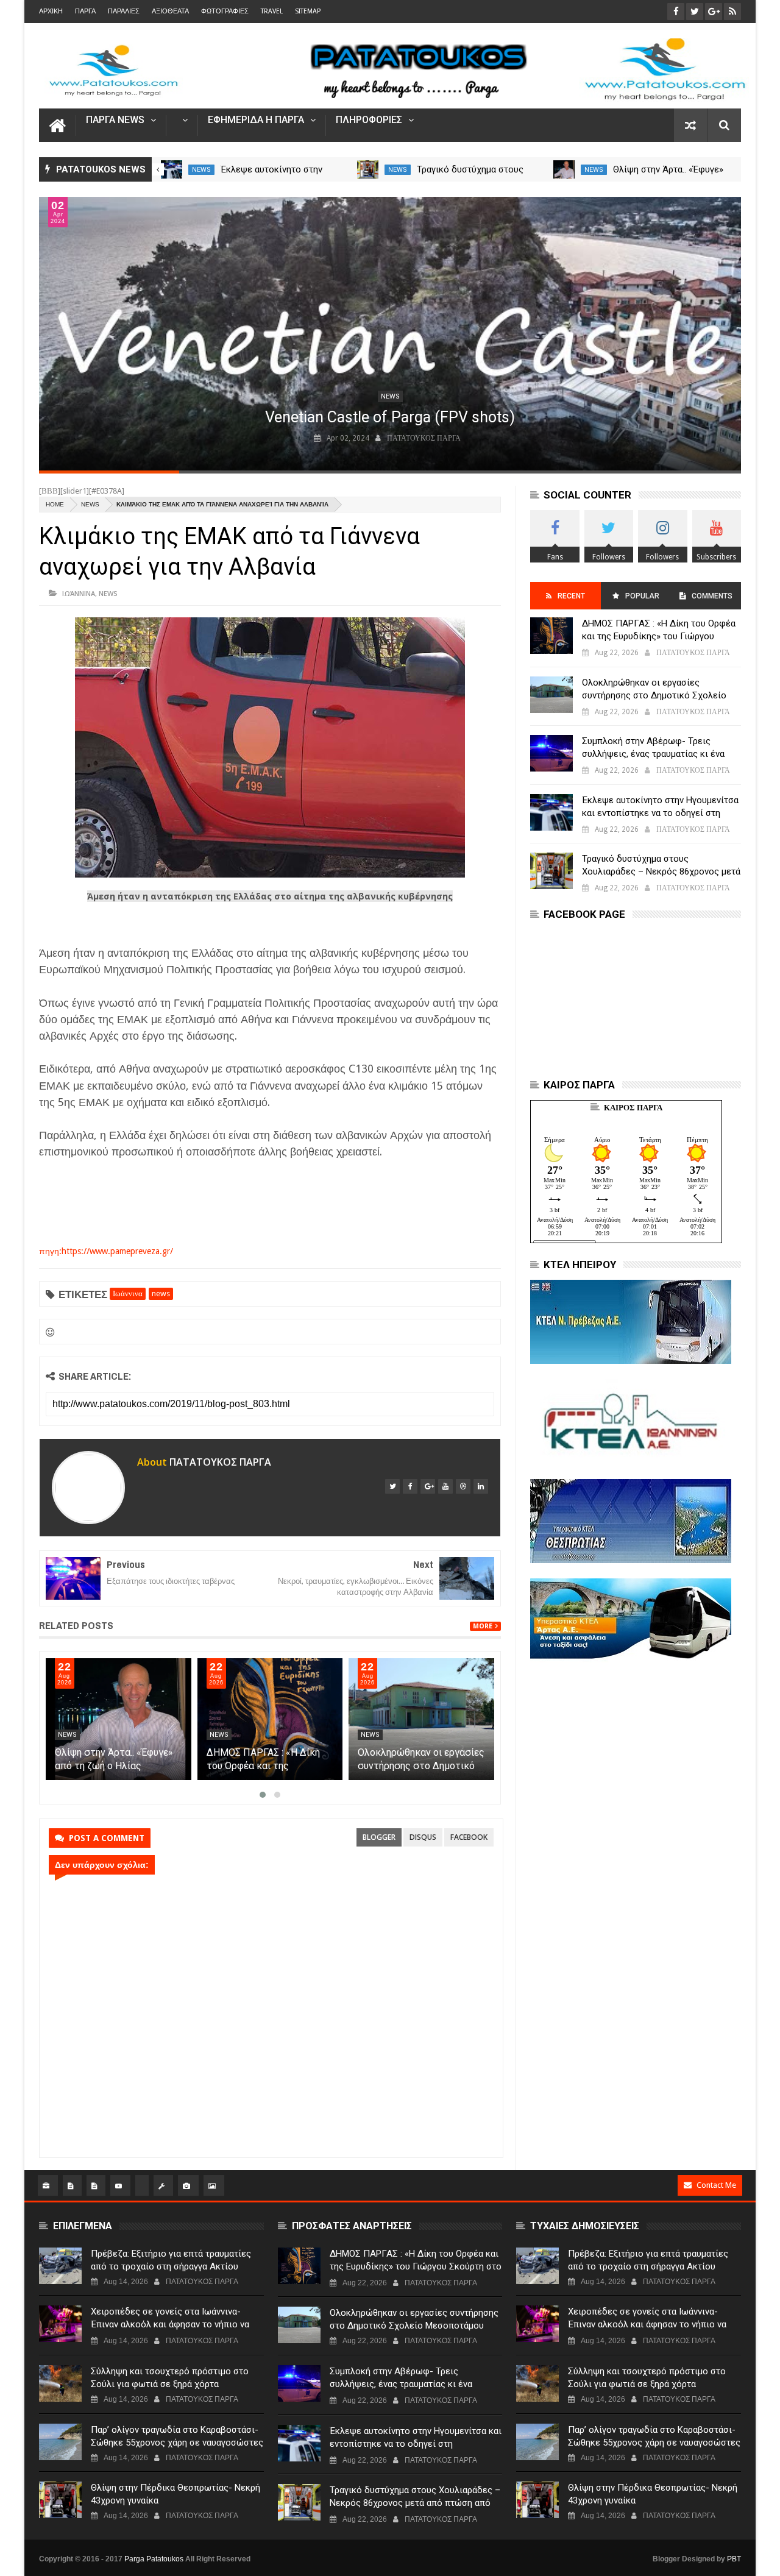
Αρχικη (51, 11)
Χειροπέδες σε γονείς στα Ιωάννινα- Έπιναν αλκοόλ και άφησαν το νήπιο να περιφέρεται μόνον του (170, 2324)
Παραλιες (124, 11)
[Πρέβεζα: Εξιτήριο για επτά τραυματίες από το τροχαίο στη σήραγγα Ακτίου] (60, 2266)
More (483, 1626)
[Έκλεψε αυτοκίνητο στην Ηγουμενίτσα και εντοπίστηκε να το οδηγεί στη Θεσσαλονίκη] (368, 169)
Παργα (85, 11)
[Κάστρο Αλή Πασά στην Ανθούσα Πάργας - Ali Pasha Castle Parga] (390, 334)
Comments (712, 596)
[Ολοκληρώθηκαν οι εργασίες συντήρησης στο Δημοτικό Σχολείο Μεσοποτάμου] (551, 695)
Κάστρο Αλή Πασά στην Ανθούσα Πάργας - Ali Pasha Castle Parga (390, 417)
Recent (571, 596)
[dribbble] (463, 1486)
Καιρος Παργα (633, 1108)
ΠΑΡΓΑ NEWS (115, 120)
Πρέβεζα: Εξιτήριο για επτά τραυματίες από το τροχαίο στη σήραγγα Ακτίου (171, 2260)
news (201, 170)
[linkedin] (481, 1486)
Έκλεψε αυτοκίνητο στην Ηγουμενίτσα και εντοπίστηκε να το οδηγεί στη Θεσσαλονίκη (660, 813)
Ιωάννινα (79, 593)
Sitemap (308, 11)
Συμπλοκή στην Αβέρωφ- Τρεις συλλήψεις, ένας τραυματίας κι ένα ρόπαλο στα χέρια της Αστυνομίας (653, 754)
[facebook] (410, 1486)
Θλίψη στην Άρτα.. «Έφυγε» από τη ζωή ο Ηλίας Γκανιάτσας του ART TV (266, 1766)
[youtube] (445, 1486)
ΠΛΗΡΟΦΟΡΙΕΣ (369, 120)
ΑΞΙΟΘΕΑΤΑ (170, 11)
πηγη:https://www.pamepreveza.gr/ (106, 1251)
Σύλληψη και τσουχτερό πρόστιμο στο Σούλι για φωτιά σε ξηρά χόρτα (170, 2378)
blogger (379, 1837)
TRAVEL (272, 11)
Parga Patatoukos (154, 2559)
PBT (734, 2559)
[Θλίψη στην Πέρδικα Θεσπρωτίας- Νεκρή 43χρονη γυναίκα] (60, 2500)
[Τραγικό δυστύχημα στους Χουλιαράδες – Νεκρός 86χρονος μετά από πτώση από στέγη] (565, 169)
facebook (469, 1837)
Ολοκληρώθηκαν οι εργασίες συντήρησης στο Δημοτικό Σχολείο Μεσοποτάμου (654, 695)
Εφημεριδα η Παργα (256, 120)
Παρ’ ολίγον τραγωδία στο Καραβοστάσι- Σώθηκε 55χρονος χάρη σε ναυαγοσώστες (177, 2436)
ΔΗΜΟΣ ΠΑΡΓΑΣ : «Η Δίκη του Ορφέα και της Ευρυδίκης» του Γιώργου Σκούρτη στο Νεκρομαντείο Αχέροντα (659, 636)
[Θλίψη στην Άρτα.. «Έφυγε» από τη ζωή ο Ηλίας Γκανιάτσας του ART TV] (270, 1719)
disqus (423, 1837)
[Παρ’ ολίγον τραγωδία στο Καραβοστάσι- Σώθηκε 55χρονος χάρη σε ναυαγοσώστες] (60, 2442)
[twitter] (392, 1486)
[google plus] (428, 1486)
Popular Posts (641, 601)
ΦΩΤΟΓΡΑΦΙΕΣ (225, 11)
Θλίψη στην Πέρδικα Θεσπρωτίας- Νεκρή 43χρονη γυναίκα (175, 2494)
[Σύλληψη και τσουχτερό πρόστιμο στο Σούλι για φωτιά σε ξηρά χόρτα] (60, 2383)
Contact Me (716, 2185)
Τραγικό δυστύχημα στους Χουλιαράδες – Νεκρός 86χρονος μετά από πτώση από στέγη (661, 871)
